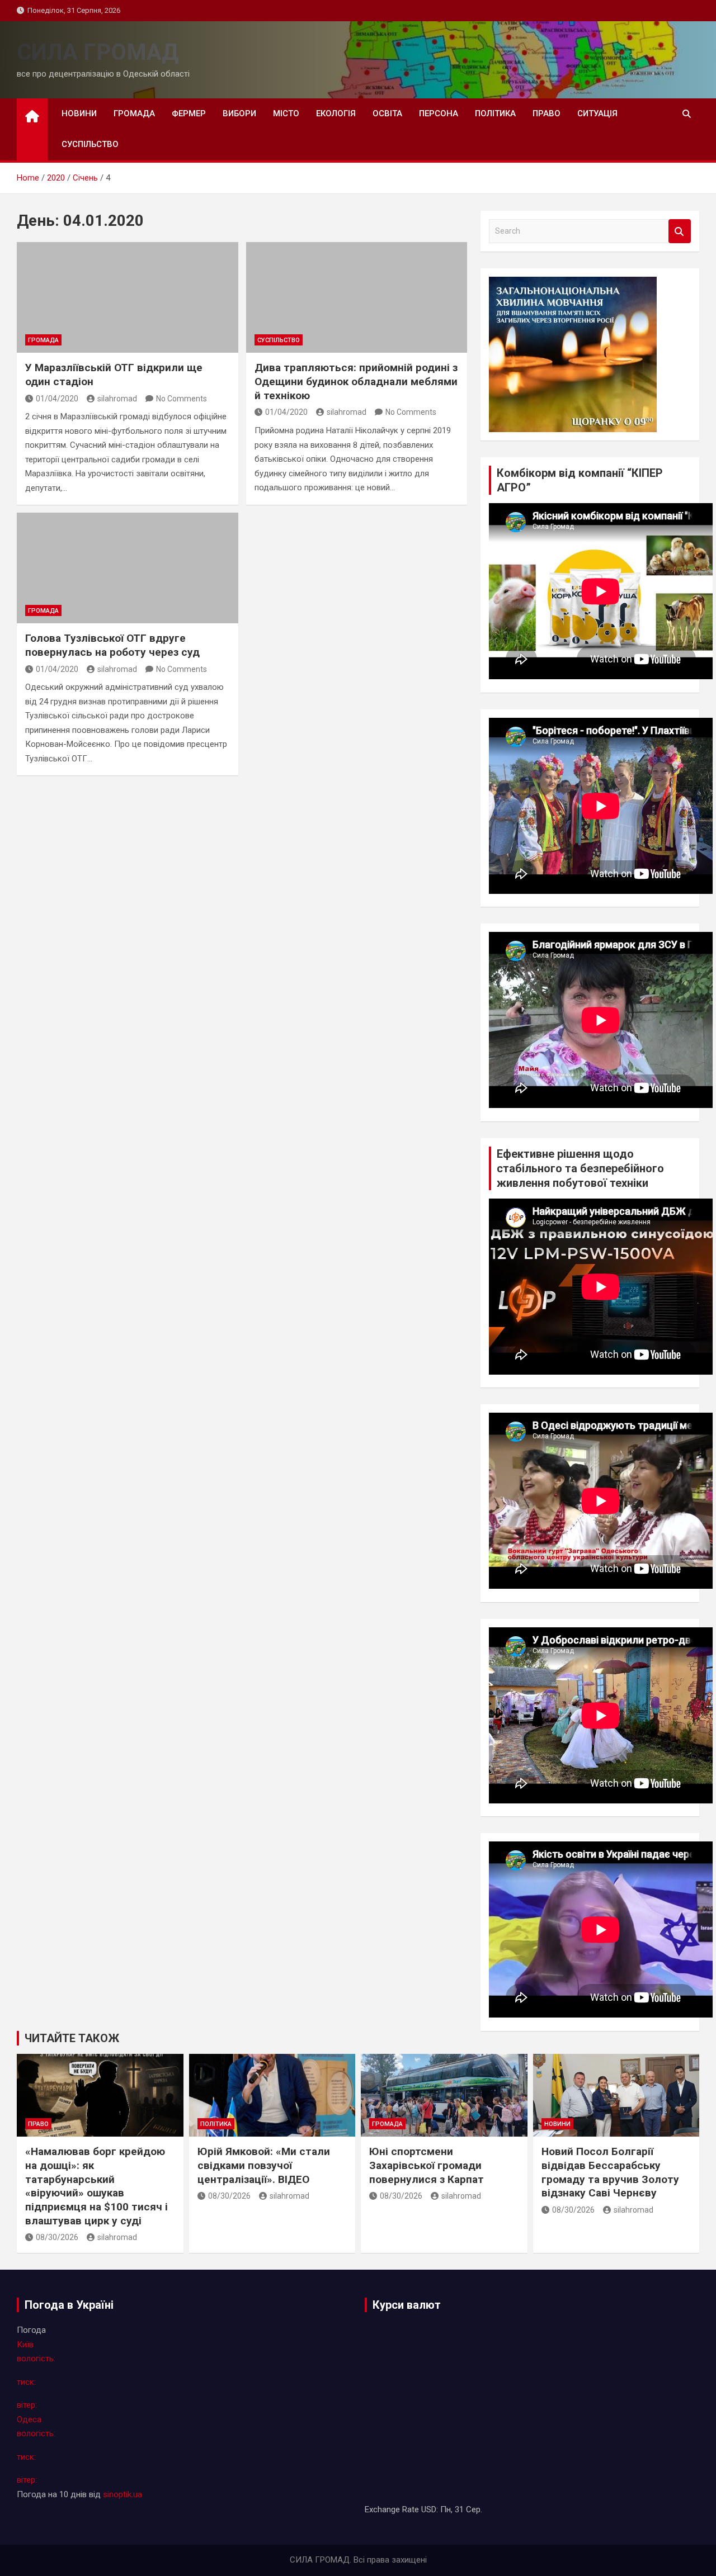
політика (495, 113)
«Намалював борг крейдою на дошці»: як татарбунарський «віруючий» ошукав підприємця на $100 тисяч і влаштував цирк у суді (96, 2186)
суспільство (90, 144)
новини (79, 113)
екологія (336, 113)
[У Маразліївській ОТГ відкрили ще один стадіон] (128, 297)
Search (680, 231)
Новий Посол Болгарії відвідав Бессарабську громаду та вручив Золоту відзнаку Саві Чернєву (610, 2172)
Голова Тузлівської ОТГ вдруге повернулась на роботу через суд (112, 645)
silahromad (117, 399)
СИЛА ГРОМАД (98, 52)
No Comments (182, 399)
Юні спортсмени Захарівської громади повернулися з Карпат (427, 2165)
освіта (387, 113)
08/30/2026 (57, 2237)
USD (429, 2509)
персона (439, 113)
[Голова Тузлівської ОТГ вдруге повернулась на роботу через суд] (128, 568)
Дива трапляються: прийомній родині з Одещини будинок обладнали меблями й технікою (356, 381)
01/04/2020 (57, 399)
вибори (239, 113)
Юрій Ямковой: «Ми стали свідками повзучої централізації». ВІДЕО (264, 2165)
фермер (189, 113)
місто (286, 113)
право (547, 113)
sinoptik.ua (123, 2494)
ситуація (597, 113)
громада (134, 113)
